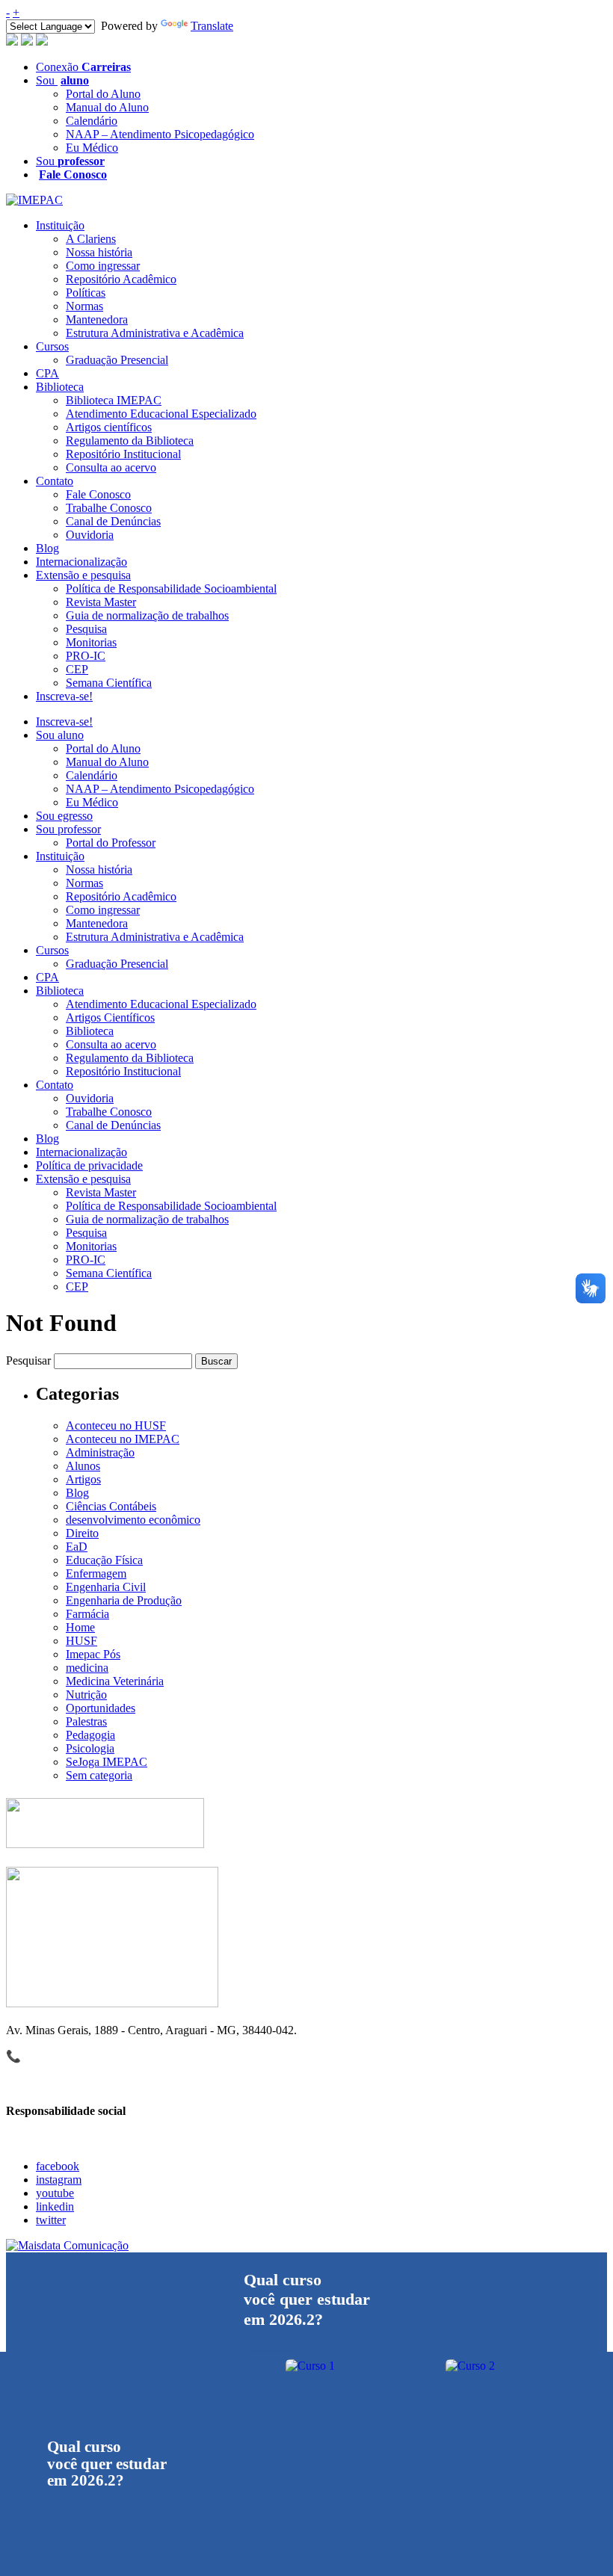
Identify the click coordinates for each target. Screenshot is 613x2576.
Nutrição (86, 1695)
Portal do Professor (111, 843)
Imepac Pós (93, 1654)
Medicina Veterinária (115, 1681)
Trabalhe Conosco (109, 508)
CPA (47, 373)
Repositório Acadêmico (121, 279)
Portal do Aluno (103, 94)
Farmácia (87, 1614)
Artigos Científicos (110, 1017)
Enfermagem (96, 1573)
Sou (62, 80)
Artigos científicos (109, 427)
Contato (55, 481)
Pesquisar (28, 1360)
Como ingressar (103, 266)
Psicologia (90, 1748)
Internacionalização (81, 562)
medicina (87, 1668)
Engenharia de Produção (124, 1600)
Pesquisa (86, 629)
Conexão (83, 67)
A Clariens (91, 239)
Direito (82, 1533)
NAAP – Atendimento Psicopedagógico (160, 134)
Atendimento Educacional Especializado (161, 414)
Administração (100, 1452)
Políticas (86, 293)
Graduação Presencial (117, 360)
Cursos (52, 346)
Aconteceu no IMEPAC (123, 1439)
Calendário (92, 121)
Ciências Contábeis (111, 1506)
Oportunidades (101, 1708)
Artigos (83, 1479)
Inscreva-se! (64, 696)
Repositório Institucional (123, 454)
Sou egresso (64, 816)
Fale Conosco (98, 494)
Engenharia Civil (106, 1587)
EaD (77, 1547)
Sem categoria (99, 1775)
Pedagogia (90, 1735)
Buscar (216, 1361)
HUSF (81, 1641)
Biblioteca (60, 387)
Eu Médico (92, 148)
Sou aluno (60, 735)
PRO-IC (86, 656)
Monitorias (91, 642)
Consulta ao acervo (111, 467)
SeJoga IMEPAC (107, 1762)
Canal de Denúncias (113, 521)
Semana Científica (109, 683)
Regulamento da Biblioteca (130, 441)
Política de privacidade (89, 1165)
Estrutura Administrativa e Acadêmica (155, 333)
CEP (77, 669)
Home (80, 1627)
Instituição (60, 225)
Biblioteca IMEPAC (114, 400)
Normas (84, 306)
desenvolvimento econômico (133, 1520)
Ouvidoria (90, 535)
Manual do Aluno (107, 107)
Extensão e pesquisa (83, 575)
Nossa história (99, 252)
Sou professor (68, 829)
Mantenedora (97, 319)
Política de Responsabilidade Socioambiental (171, 589)
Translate (212, 26)
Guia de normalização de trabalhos (147, 615)
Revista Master (101, 602)
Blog (47, 548)
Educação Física (104, 1560)
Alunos (83, 1466)
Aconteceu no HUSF (116, 1426)
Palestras (86, 1721)
